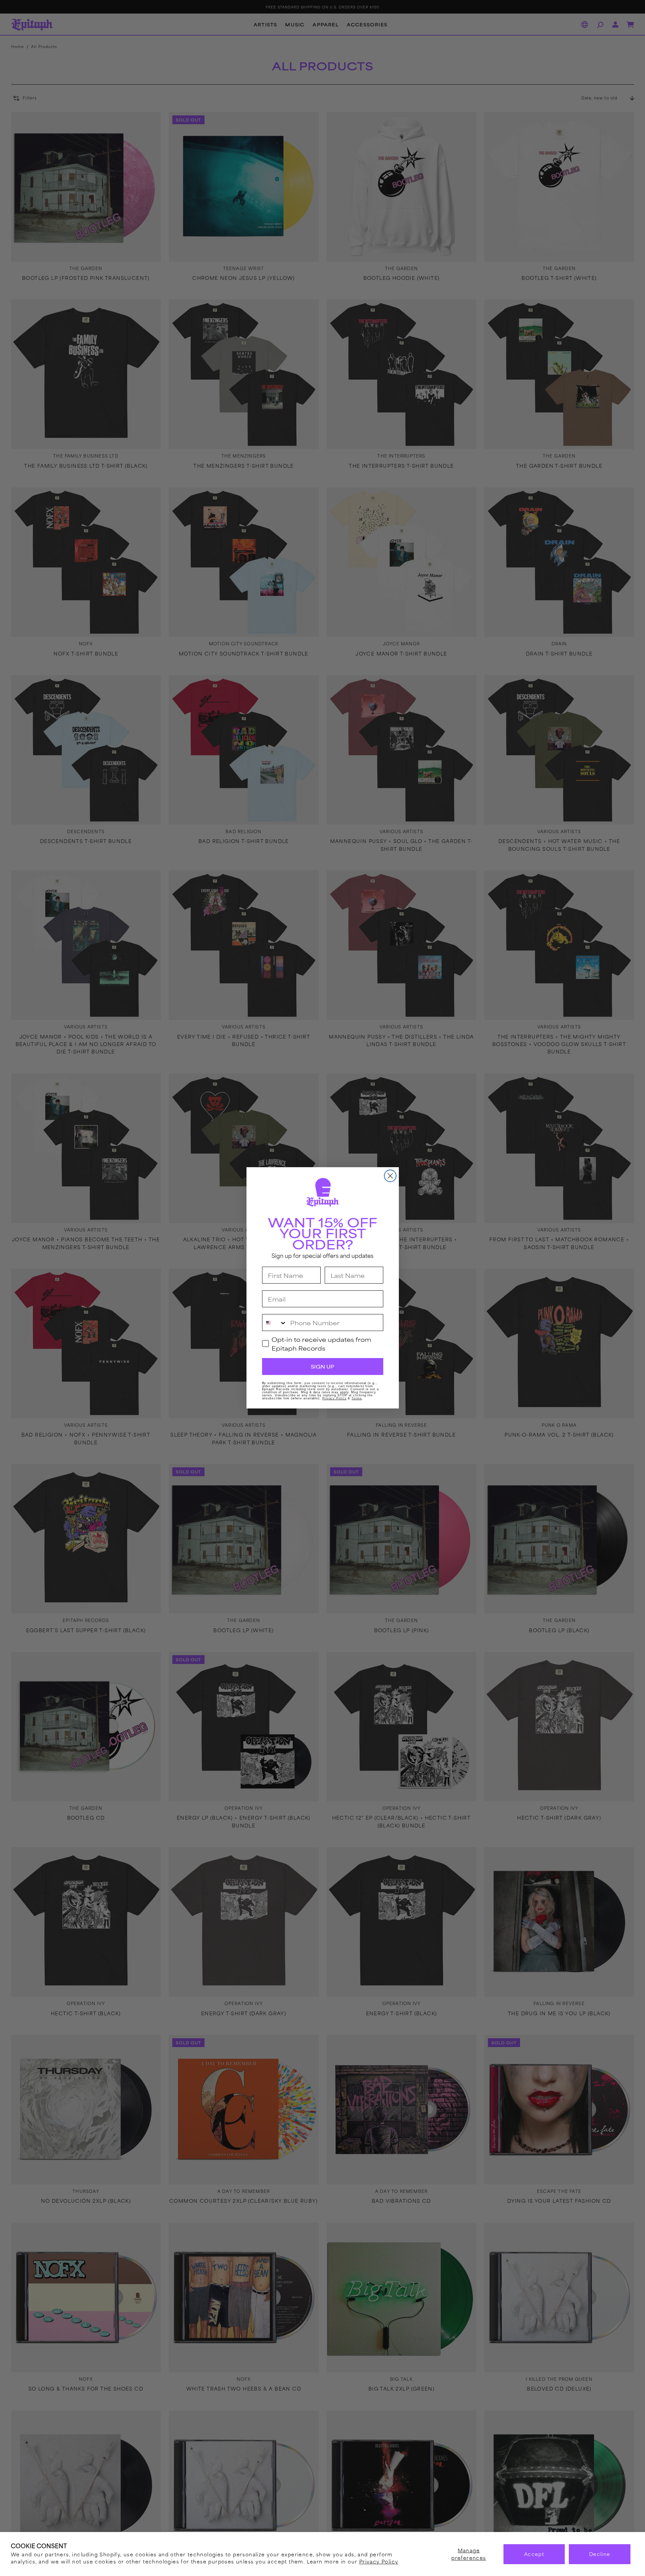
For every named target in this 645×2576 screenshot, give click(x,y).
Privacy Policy (379, 2561)
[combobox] (275, 1323)
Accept (534, 2554)
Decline (600, 2554)
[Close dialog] (390, 1176)
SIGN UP (322, 1367)
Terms (357, 1399)
